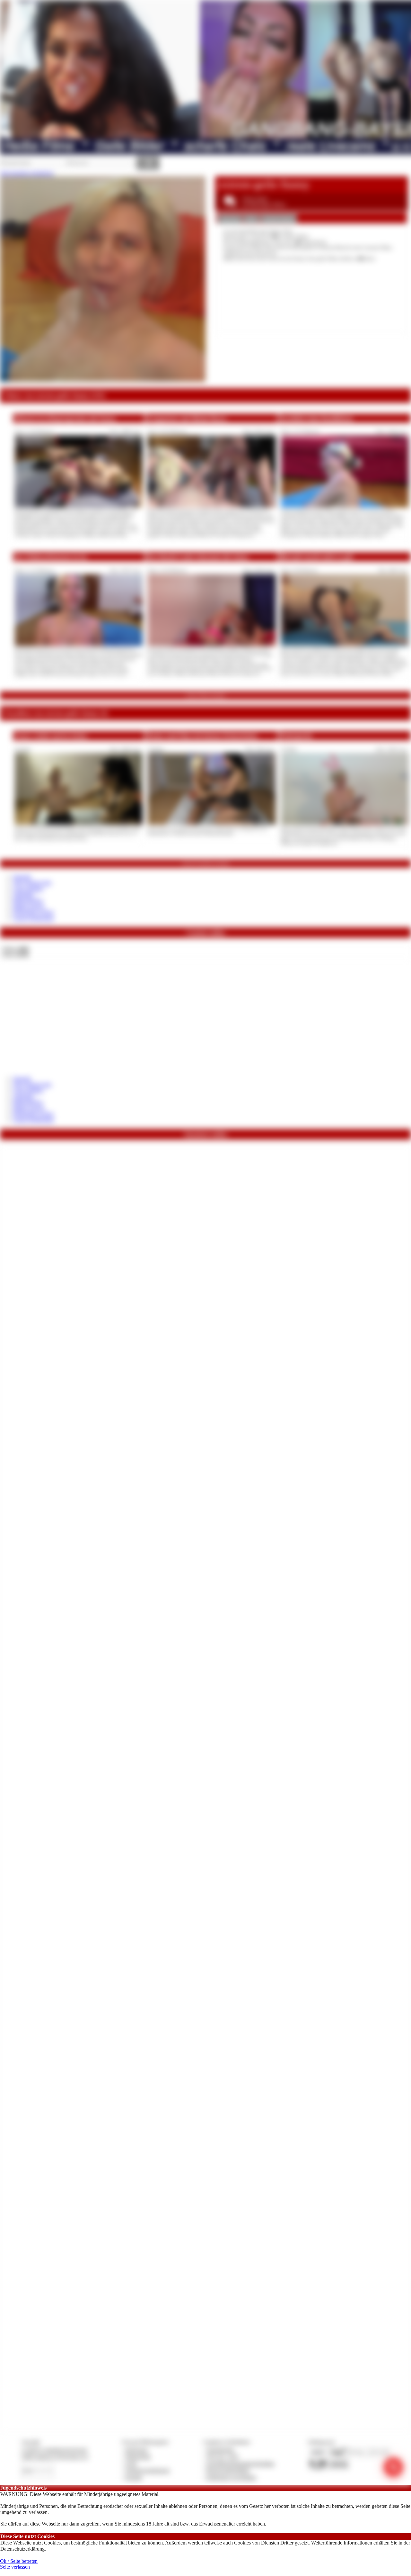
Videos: (15, 949)
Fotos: (15, 954)
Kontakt (134, 2477)
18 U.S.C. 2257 (223, 2457)
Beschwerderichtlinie (228, 2470)
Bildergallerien (28, 900)
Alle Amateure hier (32, 883)
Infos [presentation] (251, 219)
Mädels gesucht (29, 906)
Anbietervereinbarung (147, 2470)
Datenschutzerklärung (22, 2549)
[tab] (230, 219)
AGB (131, 2464)
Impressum (137, 2450)
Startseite (22, 877)
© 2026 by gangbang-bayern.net (54, 2450)
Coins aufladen (28, 889)
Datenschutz (138, 2457)
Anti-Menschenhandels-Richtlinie (240, 2464)
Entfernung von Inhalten (232, 2477)
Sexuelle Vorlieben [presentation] (279, 219)
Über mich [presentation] (230, 219)
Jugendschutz (220, 2450)
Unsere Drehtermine (33, 918)
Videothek (23, 895)
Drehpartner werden (33, 912)
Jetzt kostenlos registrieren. (27, 173)
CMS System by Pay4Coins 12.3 (55, 2457)
